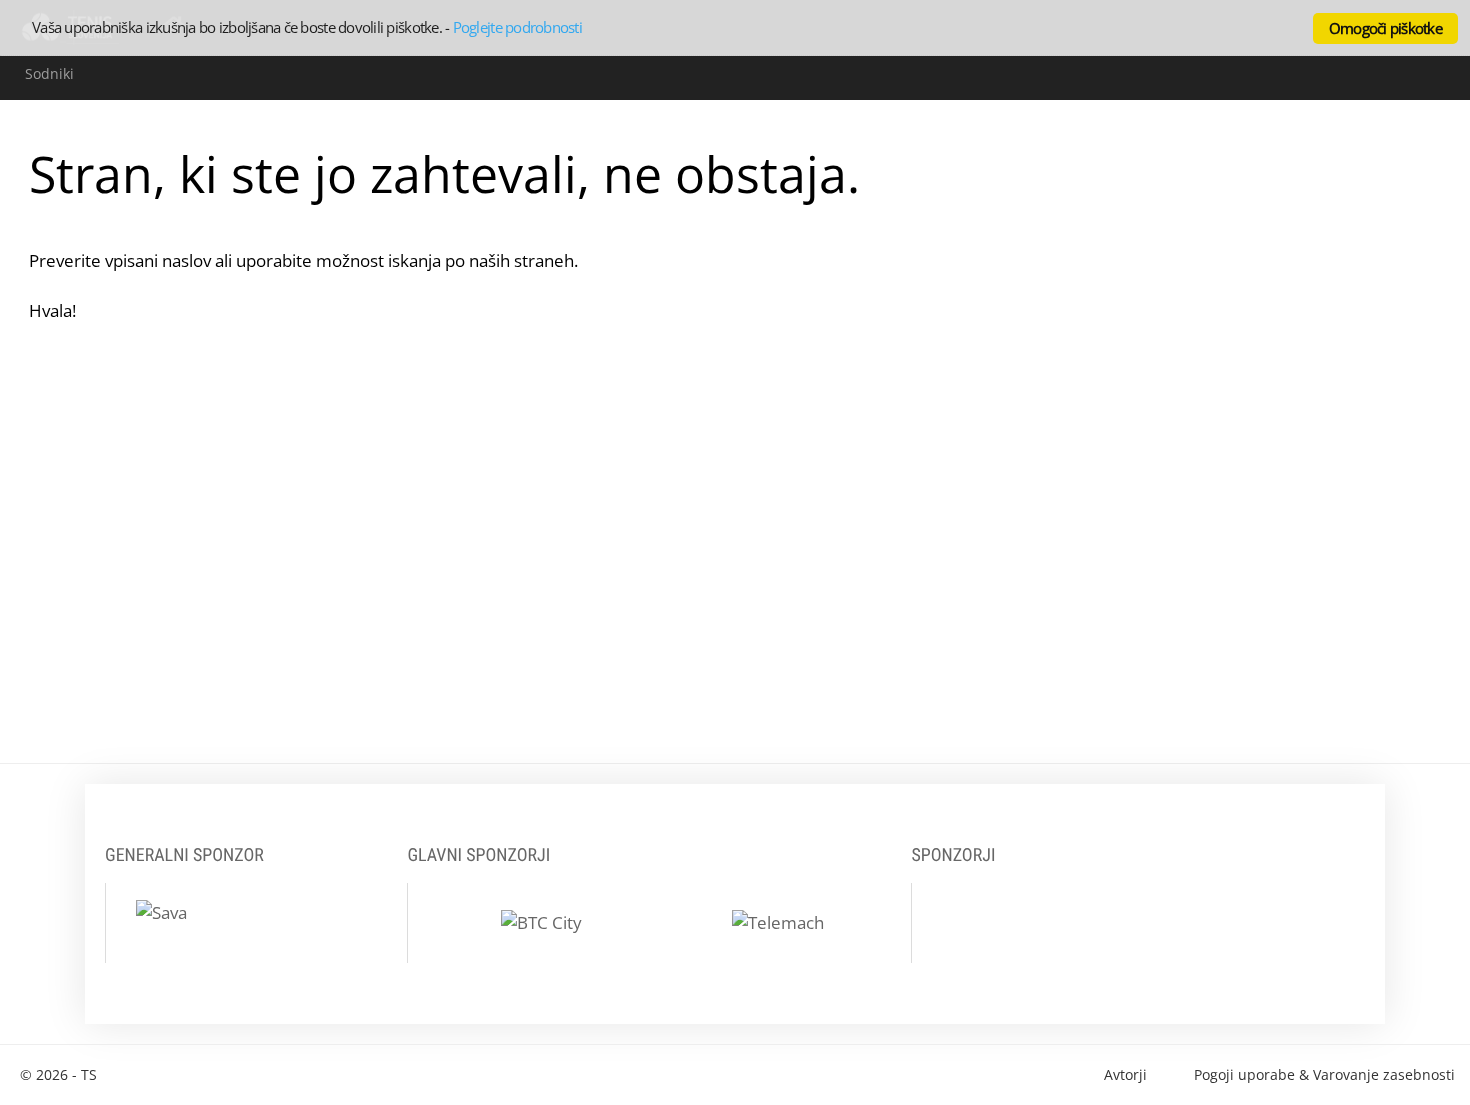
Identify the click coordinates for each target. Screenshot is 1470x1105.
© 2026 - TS (58, 1074)
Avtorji (1125, 1074)
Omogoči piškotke (1385, 28)
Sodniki (49, 73)
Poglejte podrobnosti (517, 27)
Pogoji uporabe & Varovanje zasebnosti (1324, 1074)
